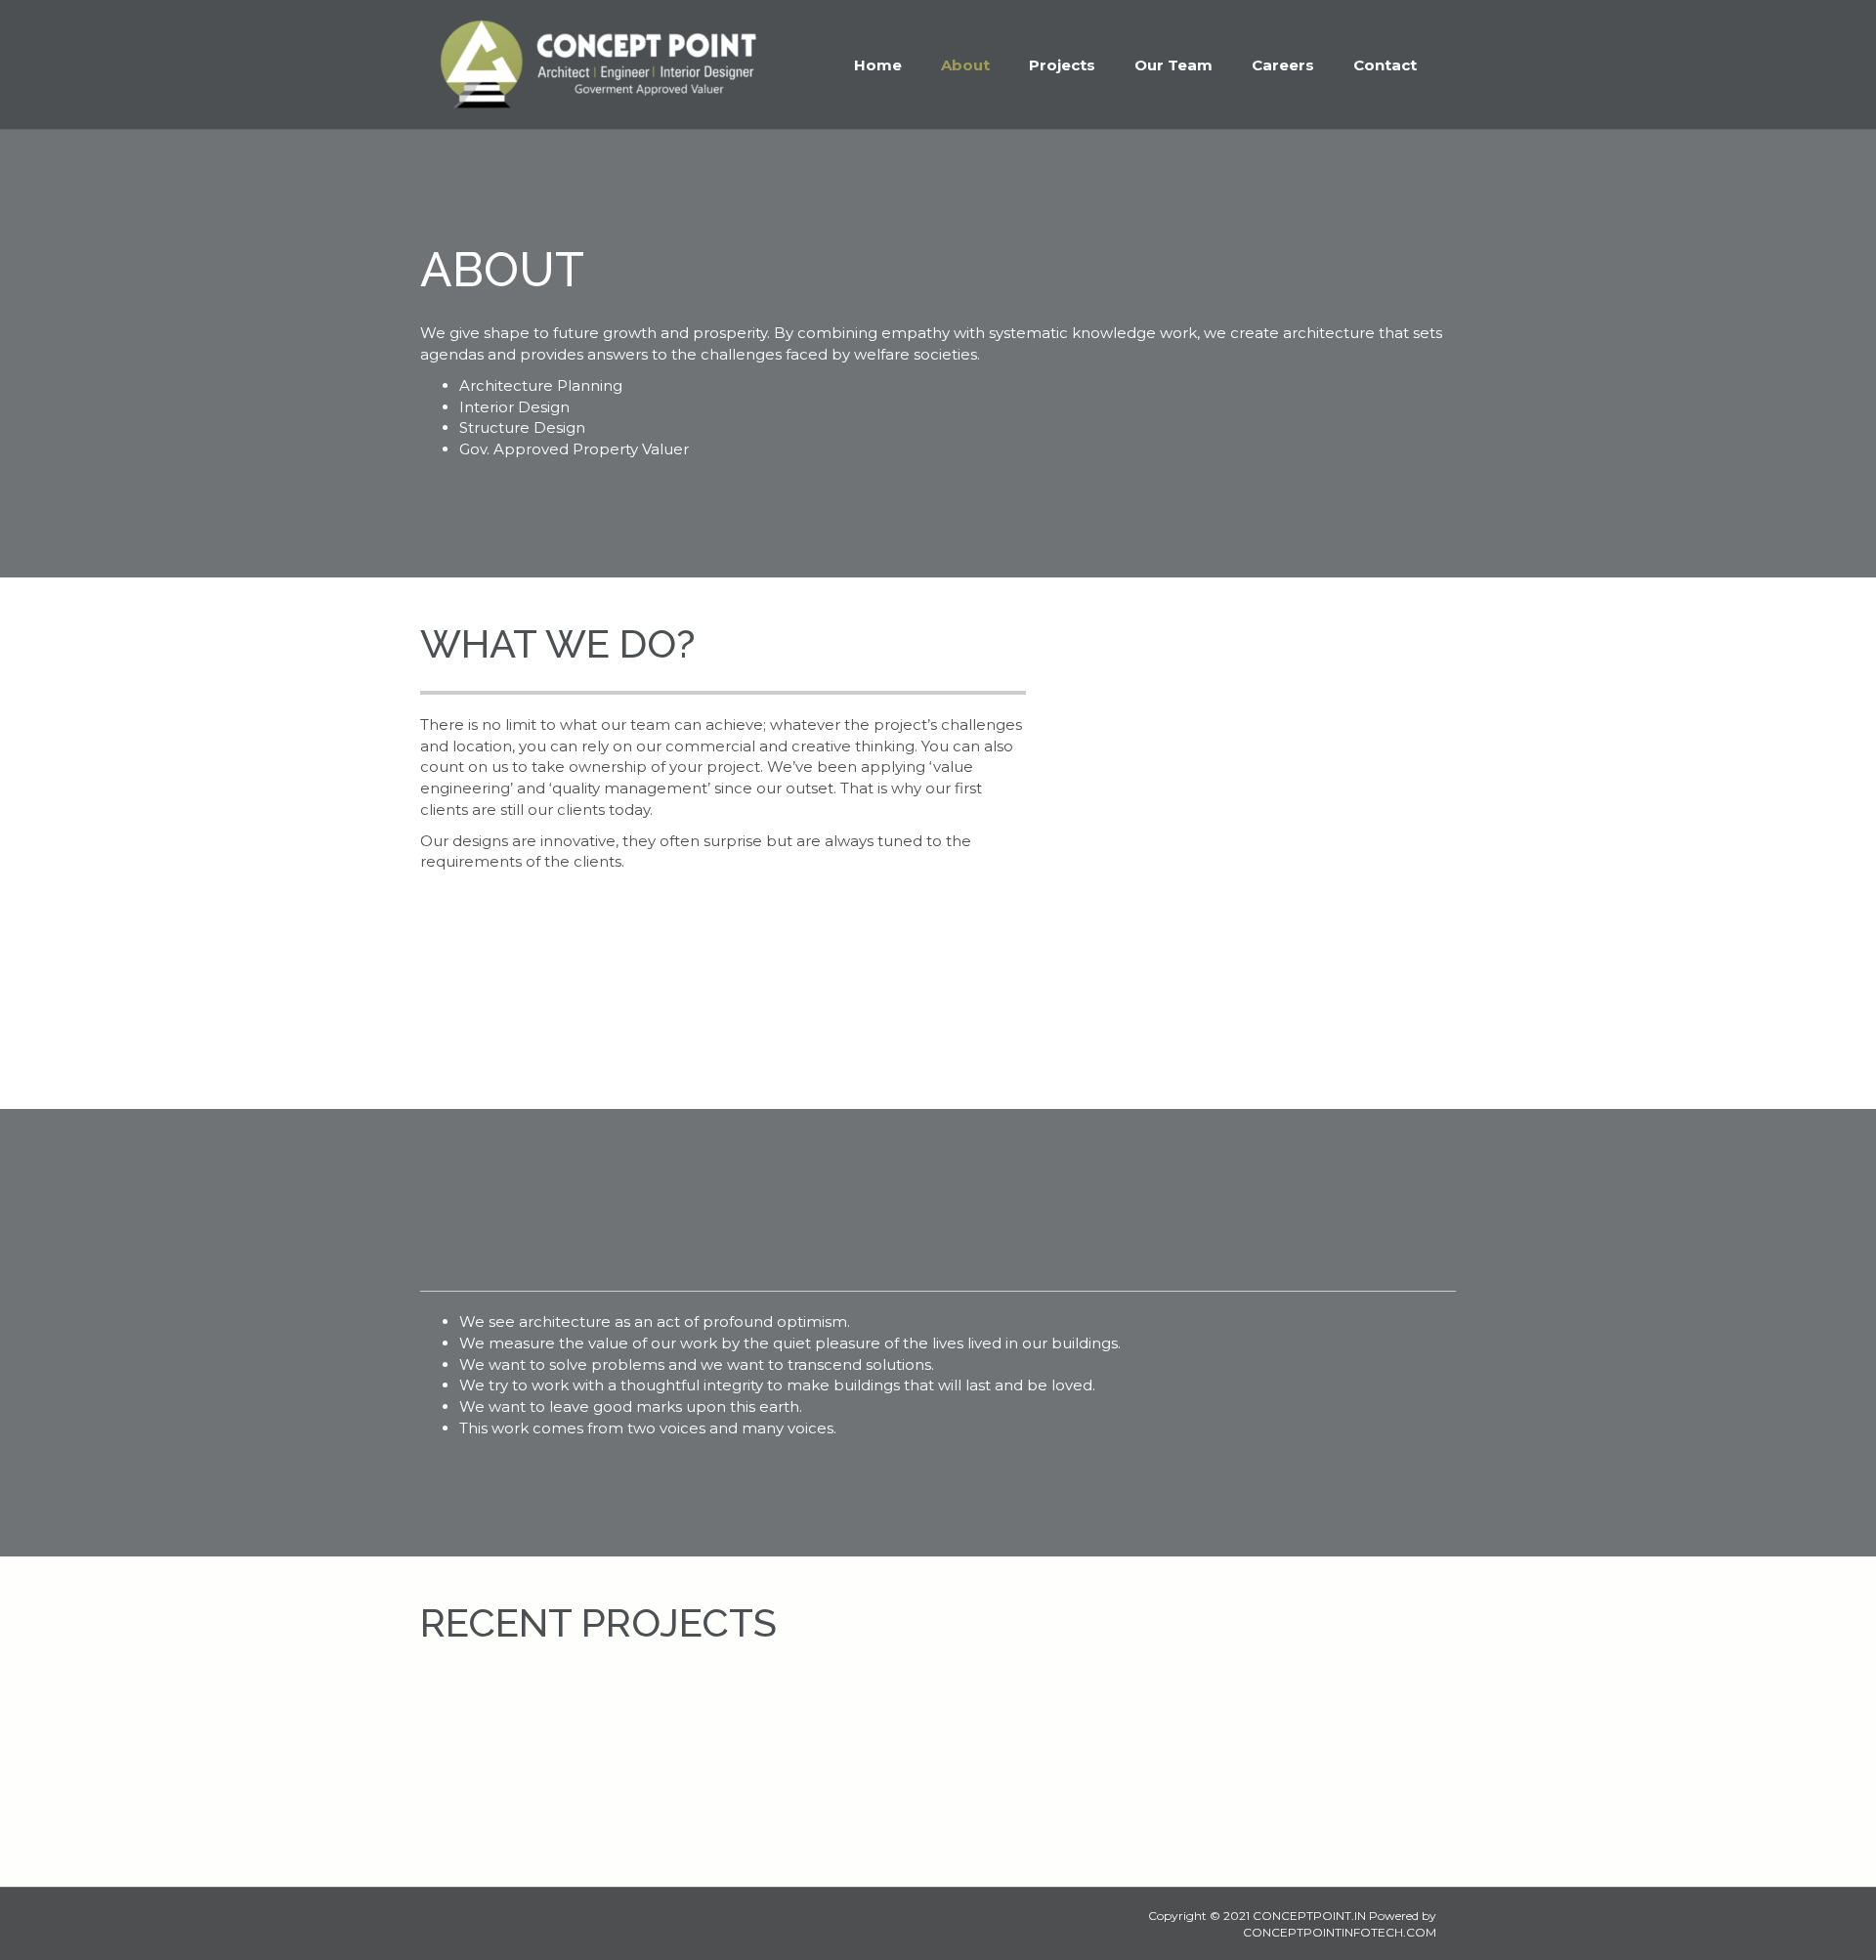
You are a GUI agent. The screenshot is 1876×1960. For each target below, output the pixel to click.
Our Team (1173, 65)
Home (878, 65)
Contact (1385, 65)
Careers (1283, 65)
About (965, 65)
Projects (1062, 65)
